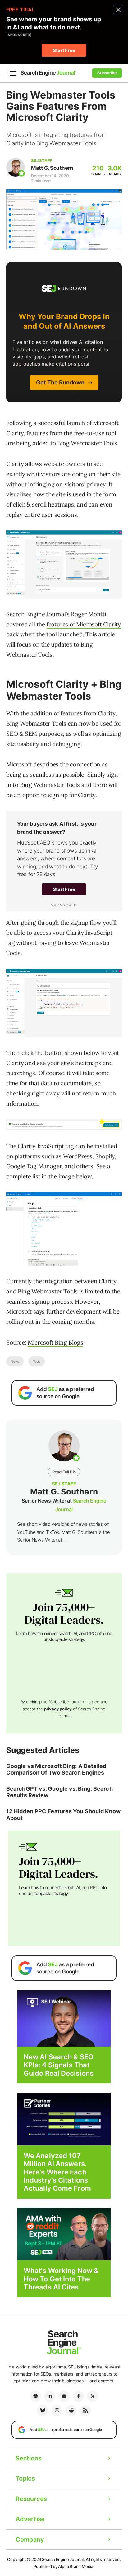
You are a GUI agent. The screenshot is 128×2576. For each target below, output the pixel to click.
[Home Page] (48, 73)
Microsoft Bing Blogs (55, 1342)
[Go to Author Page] (16, 167)
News (15, 1361)
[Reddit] (71, 2411)
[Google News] (35, 2396)
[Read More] (64, 2119)
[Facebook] (78, 2396)
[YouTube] (64, 2396)
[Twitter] (93, 2396)
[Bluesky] (43, 2411)
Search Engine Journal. (63, 2559)
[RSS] (85, 2411)
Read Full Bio (64, 1472)
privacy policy (58, 1709)
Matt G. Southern (52, 168)
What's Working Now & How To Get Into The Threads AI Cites (61, 2279)
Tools (37, 1361)
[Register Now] (64, 2018)
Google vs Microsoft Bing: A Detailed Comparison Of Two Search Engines (56, 1769)
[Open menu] (13, 73)
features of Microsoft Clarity (84, 624)
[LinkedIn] (50, 2396)
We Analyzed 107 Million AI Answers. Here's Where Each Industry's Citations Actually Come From (57, 2172)
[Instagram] (57, 2411)
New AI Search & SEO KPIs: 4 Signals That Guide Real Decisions (59, 2065)
